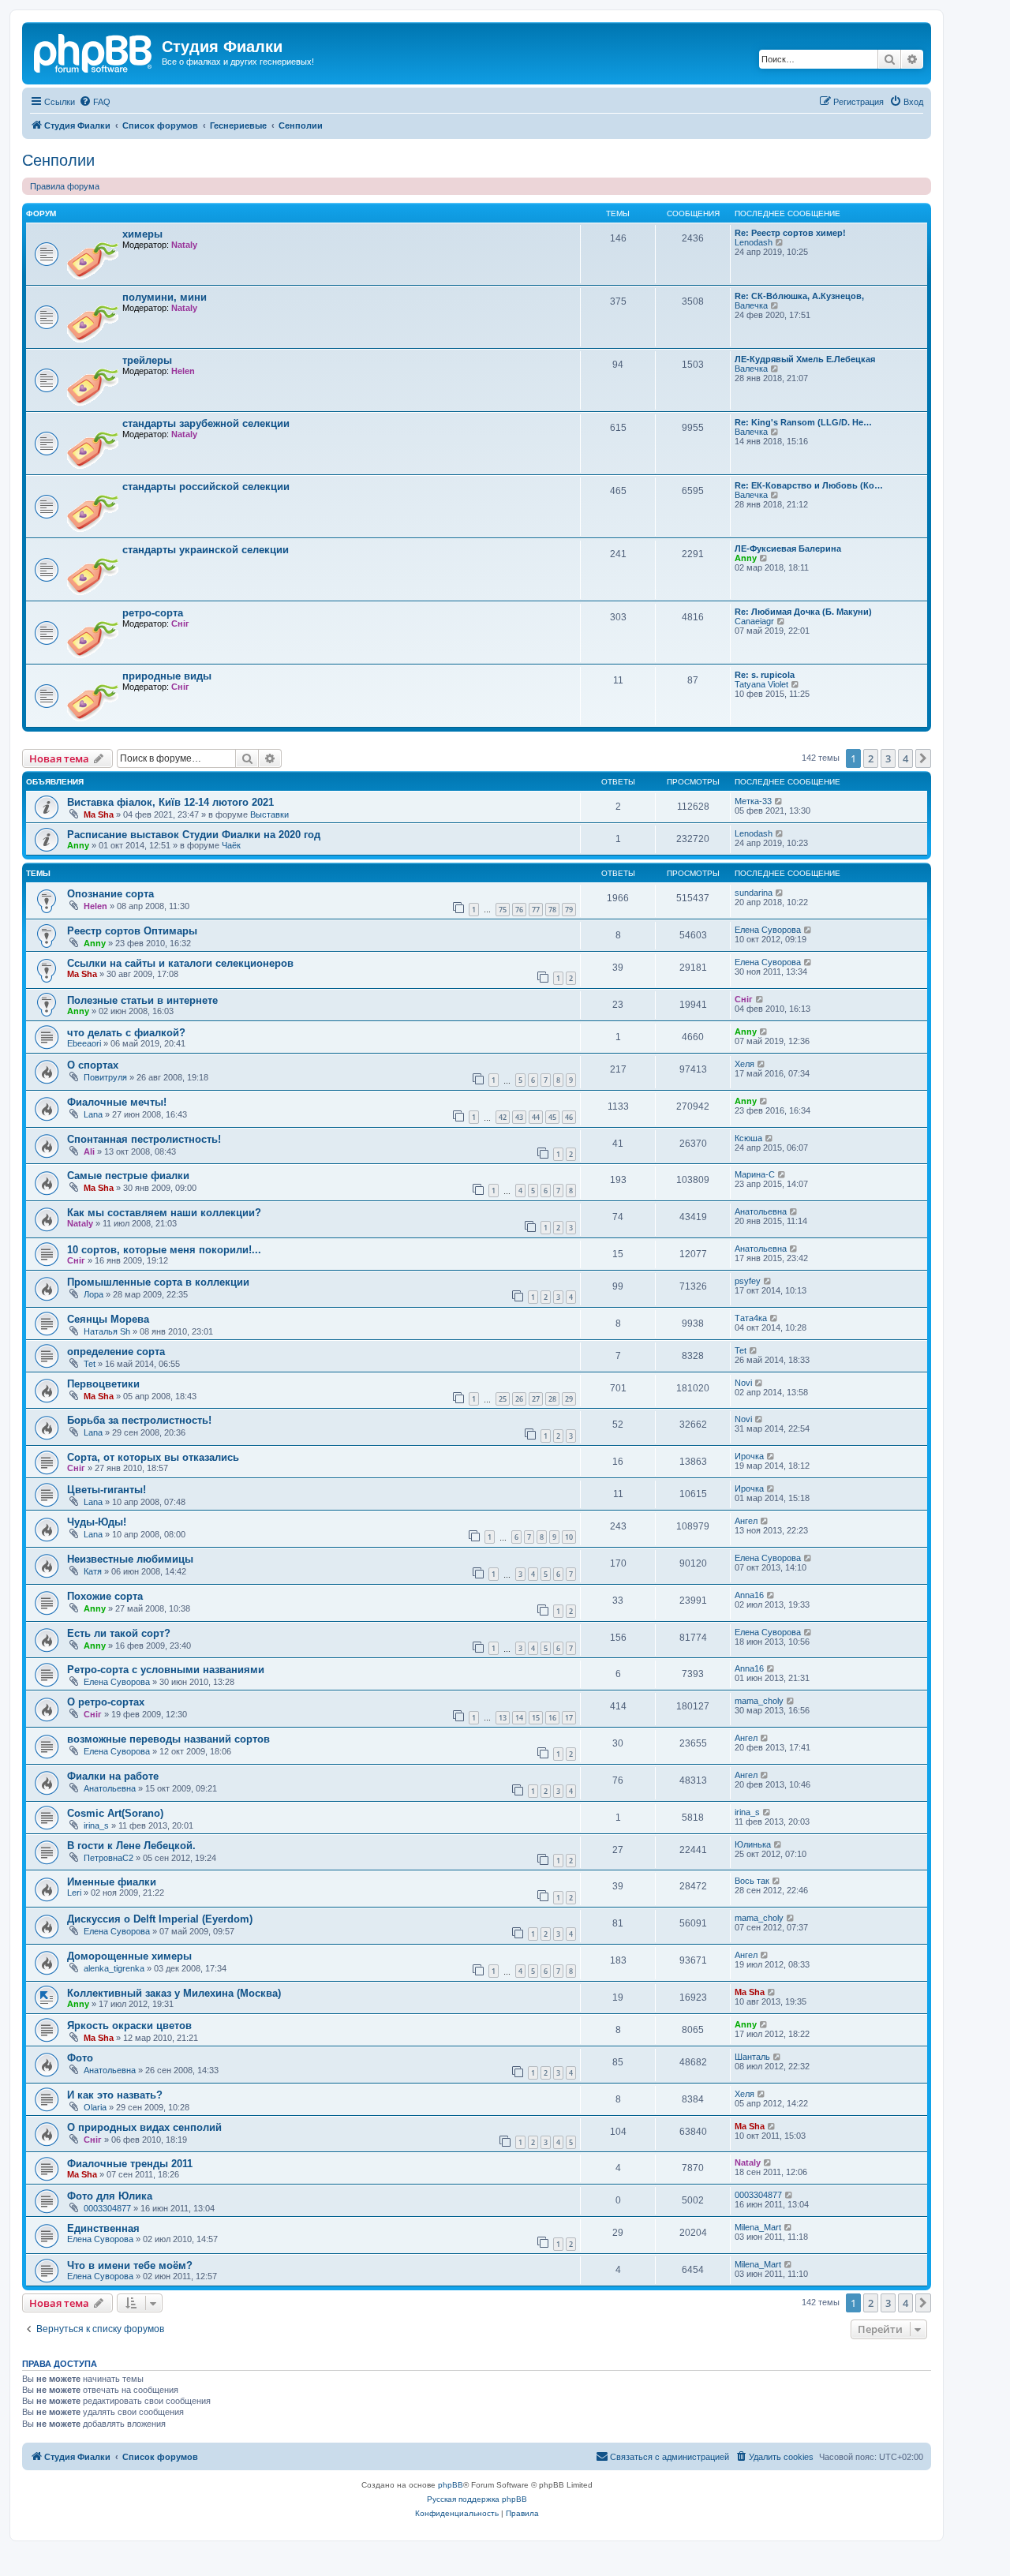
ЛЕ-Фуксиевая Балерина (788, 549)
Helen (183, 371)
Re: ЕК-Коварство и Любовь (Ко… (809, 485)
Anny (746, 558)
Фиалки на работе (113, 1776)
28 (552, 1399)
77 (536, 910)
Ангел (746, 1521)
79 (569, 910)
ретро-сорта (153, 613)
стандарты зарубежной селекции (206, 423)
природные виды (167, 676)
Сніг (180, 623)
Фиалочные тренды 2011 (130, 2164)
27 (536, 1399)
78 (552, 910)
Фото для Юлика (110, 2196)
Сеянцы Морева (108, 1319)
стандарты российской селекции (206, 487)
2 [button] (871, 758)
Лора (94, 1294)
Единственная (103, 2228)
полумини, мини (165, 297)
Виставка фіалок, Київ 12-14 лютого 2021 (170, 802)
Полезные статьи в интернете (142, 1000)
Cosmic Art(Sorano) (115, 1813)
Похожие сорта (105, 1596)
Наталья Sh (107, 1331)
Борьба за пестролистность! (139, 1420)
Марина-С (755, 1174)
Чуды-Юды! (97, 1522)
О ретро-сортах (106, 1702)
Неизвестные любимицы (130, 1559)
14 (519, 1718)
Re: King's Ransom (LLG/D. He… (803, 422)
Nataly (184, 245)
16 (552, 1718)
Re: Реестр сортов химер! (790, 233)
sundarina (754, 893)
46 (569, 1117)
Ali (89, 1151)
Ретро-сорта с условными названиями (166, 1670)
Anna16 (749, 1595)
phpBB (451, 2485)
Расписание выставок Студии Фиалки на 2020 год (194, 835)
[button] (923, 758)
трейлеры (147, 360)
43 (519, 1117)
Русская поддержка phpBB (477, 2499)
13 (503, 1718)
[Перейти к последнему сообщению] (779, 801)
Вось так (752, 1881)
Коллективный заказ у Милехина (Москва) (174, 1993)
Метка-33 (753, 801)
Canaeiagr (754, 621)
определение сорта (116, 1352)
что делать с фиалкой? (126, 1033)
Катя (93, 1571)
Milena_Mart (758, 2227)
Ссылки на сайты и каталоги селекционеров (180, 963)
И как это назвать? (115, 2095)
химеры (142, 234)
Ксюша (748, 1138)
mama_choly (759, 1701)
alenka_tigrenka (114, 1968)
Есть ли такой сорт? (119, 1633)
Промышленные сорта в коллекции (158, 1282)
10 (569, 1537)
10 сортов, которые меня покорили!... (164, 1250)
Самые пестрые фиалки (128, 1176)
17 (569, 1718)
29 (569, 1399)
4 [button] (905, 758)
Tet (90, 1364)
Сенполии (58, 160)
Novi (743, 1383)
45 (552, 1117)
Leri (74, 1893)
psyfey (748, 1281)
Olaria (95, 2107)
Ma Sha (99, 814)
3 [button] (888, 758)
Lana (93, 1114)
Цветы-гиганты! (107, 1490)
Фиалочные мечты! (117, 1102)
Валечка (751, 305)
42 (503, 1117)
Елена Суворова (768, 930)
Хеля (744, 1064)
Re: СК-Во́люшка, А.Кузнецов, (799, 296)
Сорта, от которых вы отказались (153, 1457)
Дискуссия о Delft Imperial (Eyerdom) (160, 1919)
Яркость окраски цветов (129, 2026)
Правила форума (65, 186)
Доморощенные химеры (129, 1956)
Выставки (269, 814)
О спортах (93, 1065)
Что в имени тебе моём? (130, 2265)
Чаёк (231, 845)
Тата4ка (751, 1318)
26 (519, 1399)
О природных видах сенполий (144, 2127)
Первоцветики (103, 1384)
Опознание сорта (110, 894)
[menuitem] (95, 102)
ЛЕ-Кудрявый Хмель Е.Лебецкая (805, 359)
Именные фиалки (112, 1882)
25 (503, 1399)
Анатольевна (761, 1211)
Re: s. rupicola (765, 675)
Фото (80, 2058)
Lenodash (754, 242)
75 (503, 910)
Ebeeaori (84, 1043)
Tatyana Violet (761, 684)
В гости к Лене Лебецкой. (131, 1846)
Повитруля (105, 1077)
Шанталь (752, 2057)
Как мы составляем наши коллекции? (164, 1213)
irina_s (96, 1825)
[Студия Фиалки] (94, 51)
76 (519, 910)
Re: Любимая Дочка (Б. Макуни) (803, 612)
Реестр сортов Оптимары (132, 931)
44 (536, 1117)
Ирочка (749, 1456)
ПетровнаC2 (108, 1858)
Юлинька (753, 1844)
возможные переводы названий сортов (168, 1739)
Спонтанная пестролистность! (144, 1139)
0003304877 (107, 2208)
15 (536, 1718)
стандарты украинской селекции (206, 550)
